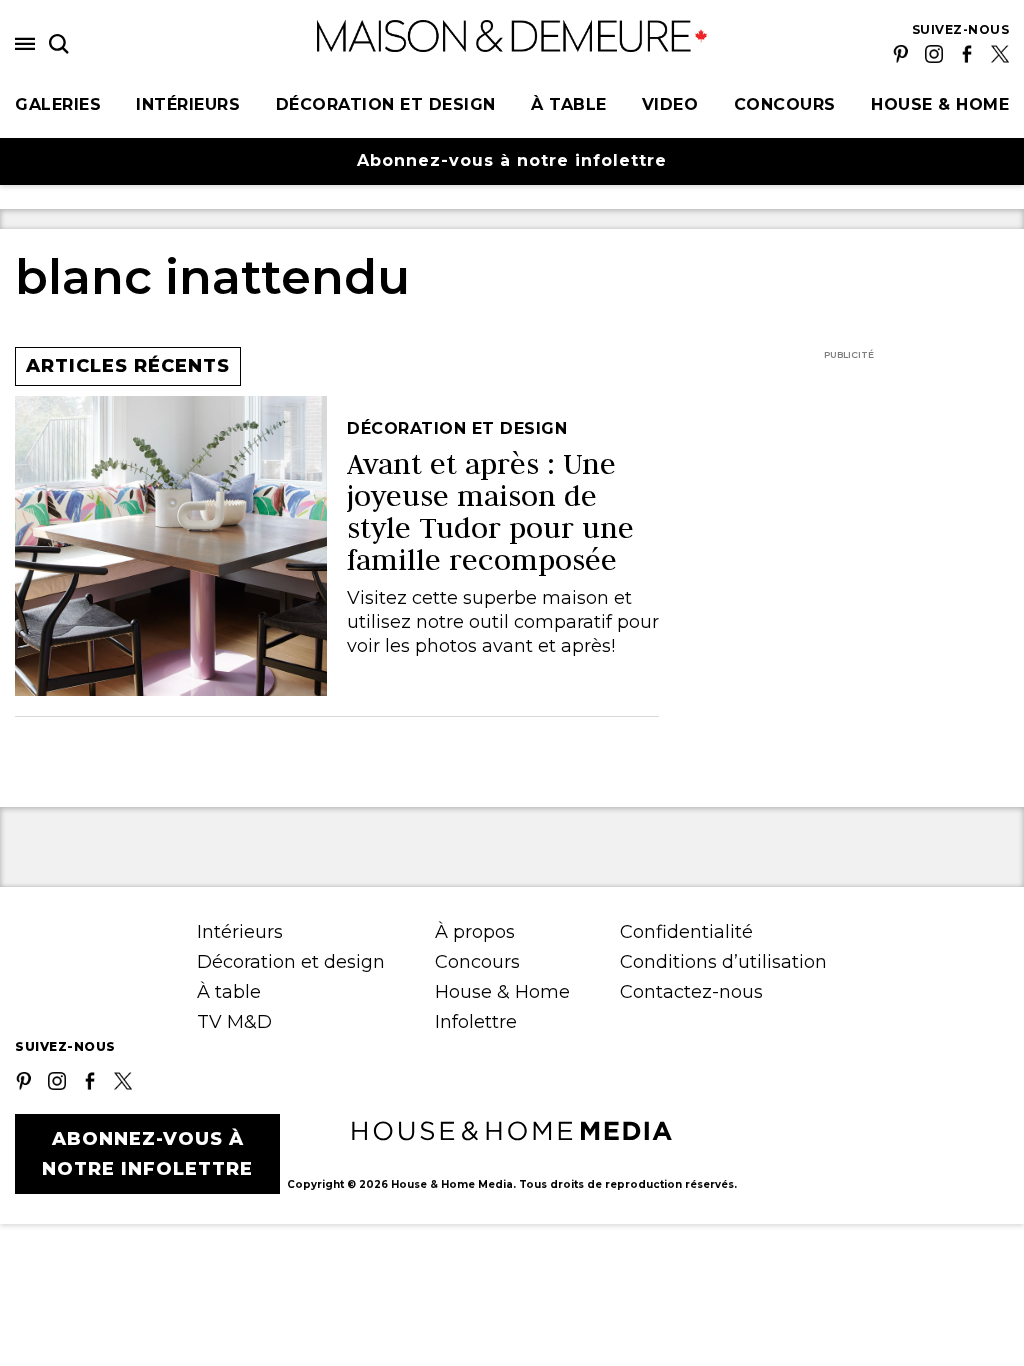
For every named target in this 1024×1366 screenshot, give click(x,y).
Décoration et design (386, 104)
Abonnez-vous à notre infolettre (512, 160)
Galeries (58, 104)
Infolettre (476, 1022)
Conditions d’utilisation (723, 962)
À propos (475, 932)
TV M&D (234, 1022)
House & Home (940, 104)
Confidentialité (686, 932)
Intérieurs (188, 104)
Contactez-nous (691, 992)
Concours (785, 104)
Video (670, 104)
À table (569, 104)
